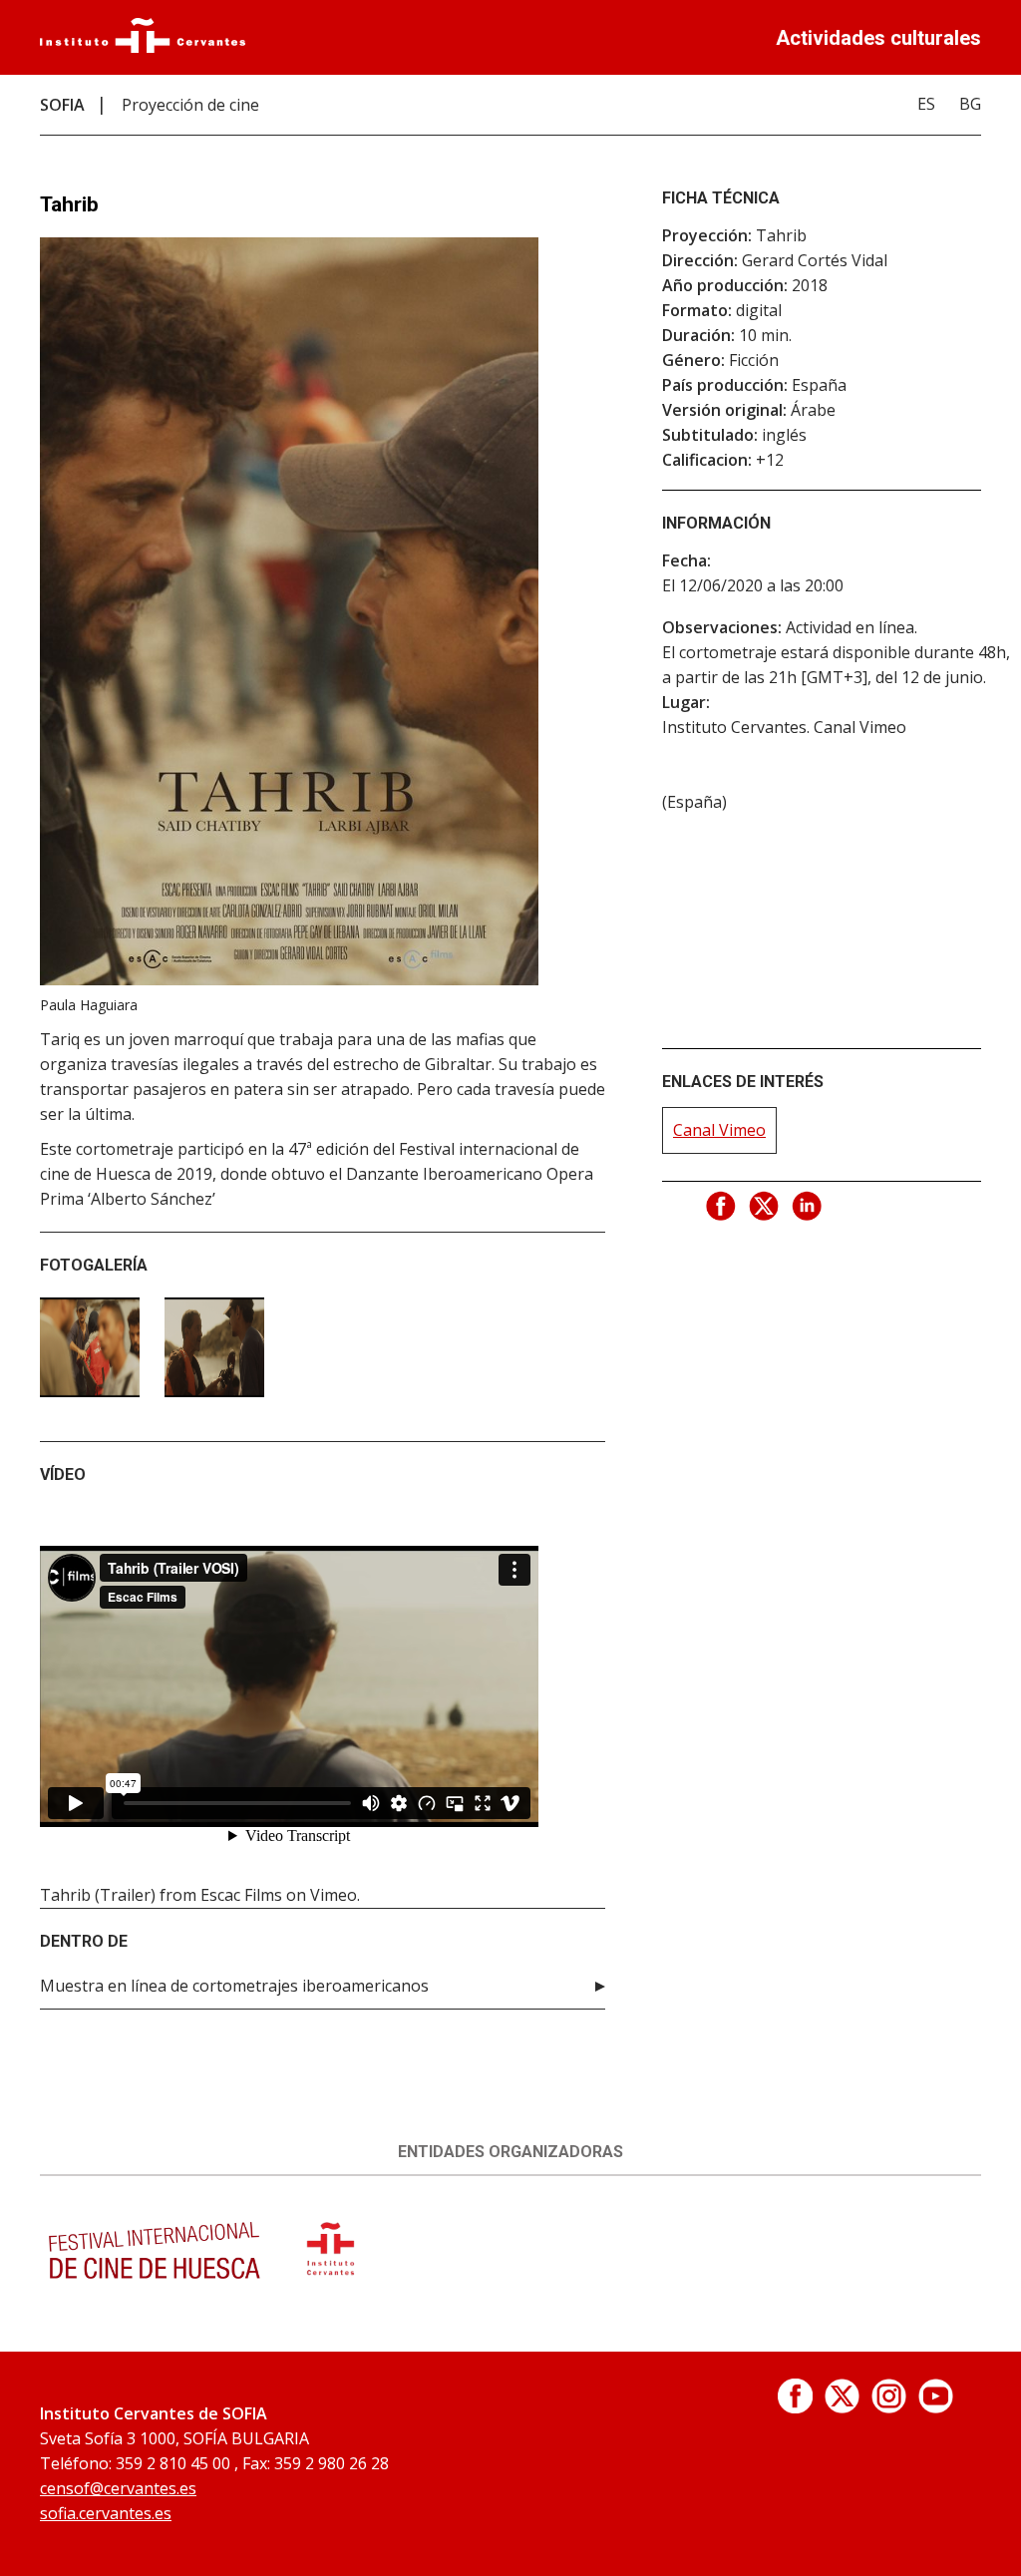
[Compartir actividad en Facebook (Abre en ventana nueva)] (722, 1207)
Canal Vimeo (719, 1130)
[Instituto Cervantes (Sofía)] (331, 2282)
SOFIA (62, 105)
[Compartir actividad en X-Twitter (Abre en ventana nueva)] (765, 1207)
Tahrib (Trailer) (98, 1895)
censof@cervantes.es (118, 2488)
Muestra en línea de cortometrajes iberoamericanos (234, 1986)
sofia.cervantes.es (106, 2513)
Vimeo (334, 1895)
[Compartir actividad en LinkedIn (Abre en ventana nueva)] (808, 1207)
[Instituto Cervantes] (143, 47)
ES (926, 104)
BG (970, 104)
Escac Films (241, 1895)
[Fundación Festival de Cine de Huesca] (155, 2282)
